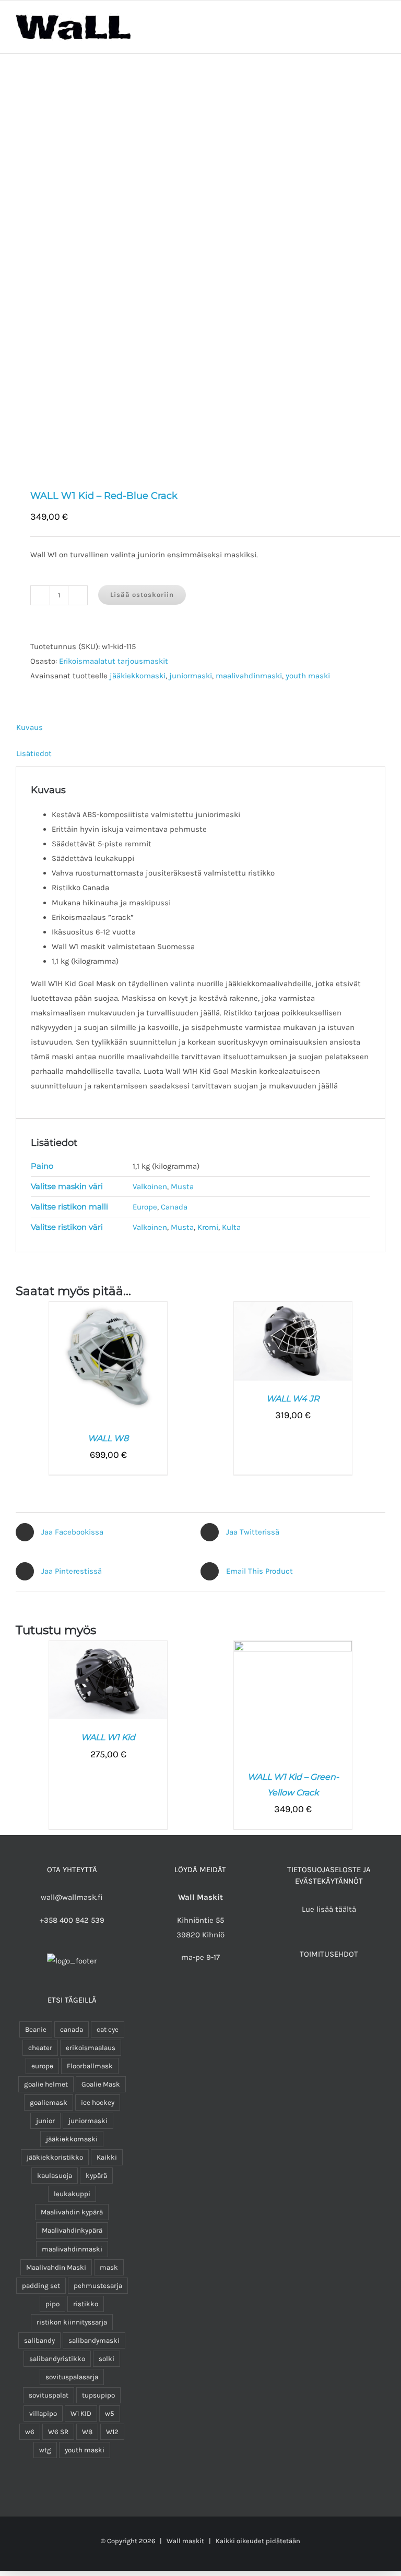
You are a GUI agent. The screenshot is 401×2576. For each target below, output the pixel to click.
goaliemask (49, 2102)
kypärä (96, 2176)
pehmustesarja (98, 2286)
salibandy (39, 2340)
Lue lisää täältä (329, 1909)
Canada (174, 1207)
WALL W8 (108, 1438)
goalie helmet (46, 2084)
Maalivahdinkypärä (72, 2230)
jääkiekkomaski (138, 676)
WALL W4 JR (293, 1399)
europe (42, 2066)
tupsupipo (98, 2395)
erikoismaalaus (91, 2048)
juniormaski (191, 676)
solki (107, 2359)
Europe (145, 1207)
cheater (40, 2048)
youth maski (308, 676)
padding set (41, 2286)
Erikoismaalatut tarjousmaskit (114, 661)
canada (72, 2029)
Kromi (208, 1227)
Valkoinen (150, 1187)
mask (109, 2267)
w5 (110, 2413)
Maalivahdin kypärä (72, 2212)
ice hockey (98, 2102)
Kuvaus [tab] (30, 727)
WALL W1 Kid (108, 1737)
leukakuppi (72, 2194)
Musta (182, 1187)
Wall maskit (185, 2541)
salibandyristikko (57, 2359)
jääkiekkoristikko (55, 2157)
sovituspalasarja (72, 2377)
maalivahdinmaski (249, 676)
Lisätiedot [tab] (34, 753)
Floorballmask (90, 2066)
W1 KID (81, 2413)
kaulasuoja (55, 2176)
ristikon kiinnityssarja (72, 2322)
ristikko (86, 2304)
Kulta (231, 1227)
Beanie (36, 2029)
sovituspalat (49, 2395)
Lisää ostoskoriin (142, 595)
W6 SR (58, 2432)
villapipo (43, 2413)
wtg (45, 2450)
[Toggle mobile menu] (381, 24)
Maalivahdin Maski (56, 2267)
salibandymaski (94, 2340)
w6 (30, 2432)
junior (45, 2121)
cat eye (108, 2029)
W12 (112, 2432)
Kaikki (107, 2157)
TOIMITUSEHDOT (329, 1954)
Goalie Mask (101, 2084)
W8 (87, 2432)
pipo (52, 2304)
